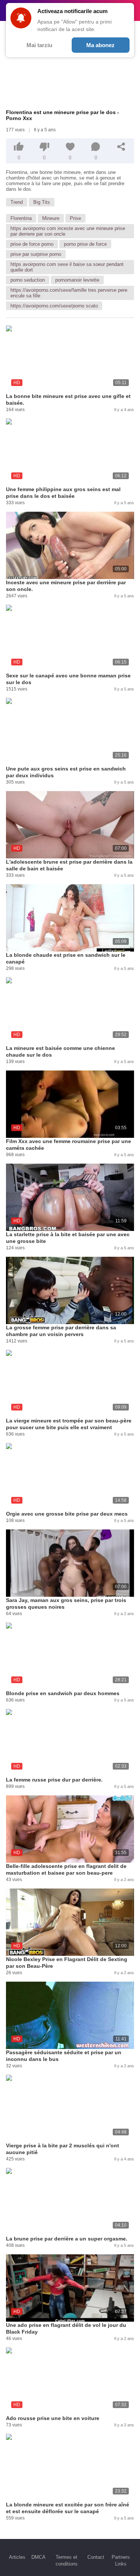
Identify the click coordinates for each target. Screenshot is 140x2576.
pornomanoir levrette (77, 280)
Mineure (51, 218)
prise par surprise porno (36, 254)
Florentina (21, 218)
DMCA (38, 2557)
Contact (96, 2557)
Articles (17, 2557)
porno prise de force (85, 244)
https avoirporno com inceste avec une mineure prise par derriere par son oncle (68, 231)
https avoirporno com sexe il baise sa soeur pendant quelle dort (67, 267)
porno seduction (28, 280)
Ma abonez (100, 45)
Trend (17, 202)
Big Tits (42, 202)
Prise (75, 218)
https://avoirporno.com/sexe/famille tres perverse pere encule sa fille (69, 293)
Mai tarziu (39, 45)
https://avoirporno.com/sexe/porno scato (54, 306)
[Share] (121, 147)
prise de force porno (32, 244)
